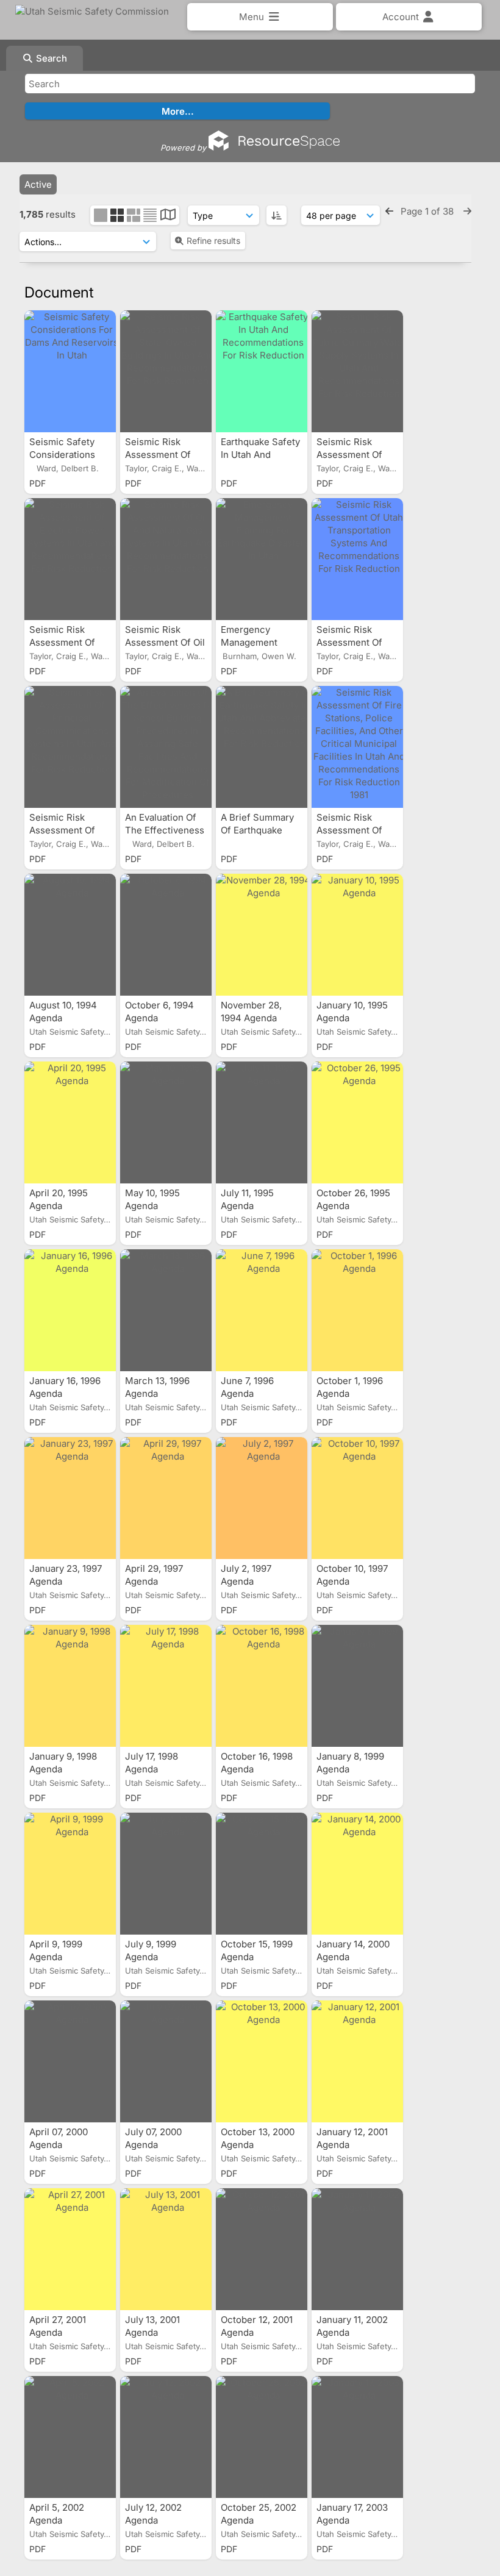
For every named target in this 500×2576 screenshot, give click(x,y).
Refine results (213, 241)
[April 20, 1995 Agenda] (70, 1122)
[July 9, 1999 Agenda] (166, 1874)
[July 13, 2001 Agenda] (166, 2249)
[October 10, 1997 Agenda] (357, 1498)
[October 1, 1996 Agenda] (357, 1310)
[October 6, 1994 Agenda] (166, 935)
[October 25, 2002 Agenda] (262, 2437)
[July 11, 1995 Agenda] (262, 1122)
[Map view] (168, 216)
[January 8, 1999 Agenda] (357, 1686)
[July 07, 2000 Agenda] (166, 2061)
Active (38, 184)
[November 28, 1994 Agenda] (262, 935)
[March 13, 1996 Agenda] (166, 1310)
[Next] (467, 211)
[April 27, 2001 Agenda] (70, 2249)
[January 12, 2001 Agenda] (357, 2061)
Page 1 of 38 (428, 211)
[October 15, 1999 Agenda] (262, 1874)
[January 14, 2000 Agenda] (357, 1874)
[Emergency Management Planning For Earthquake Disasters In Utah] (262, 559)
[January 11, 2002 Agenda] (357, 2249)
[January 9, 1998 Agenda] (70, 1686)
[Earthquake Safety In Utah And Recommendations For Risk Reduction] (262, 371)
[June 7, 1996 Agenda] (262, 1310)
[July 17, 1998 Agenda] (166, 1686)
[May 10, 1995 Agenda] (166, 1122)
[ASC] (277, 215)
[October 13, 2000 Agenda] (262, 2061)
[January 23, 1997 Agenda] (70, 1498)
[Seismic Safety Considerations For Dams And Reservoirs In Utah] (70, 371)
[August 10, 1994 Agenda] (70, 935)
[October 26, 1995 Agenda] (357, 1122)
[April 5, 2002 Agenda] (70, 2437)
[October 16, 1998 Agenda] (262, 1686)
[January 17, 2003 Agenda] (357, 2437)
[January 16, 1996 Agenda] (70, 1310)
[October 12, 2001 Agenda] (262, 2249)
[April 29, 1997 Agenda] (166, 1498)
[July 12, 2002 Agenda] (166, 2437)
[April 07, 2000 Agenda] (70, 2061)
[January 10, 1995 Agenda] (357, 935)
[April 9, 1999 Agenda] (70, 1874)
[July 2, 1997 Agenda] (262, 1498)
